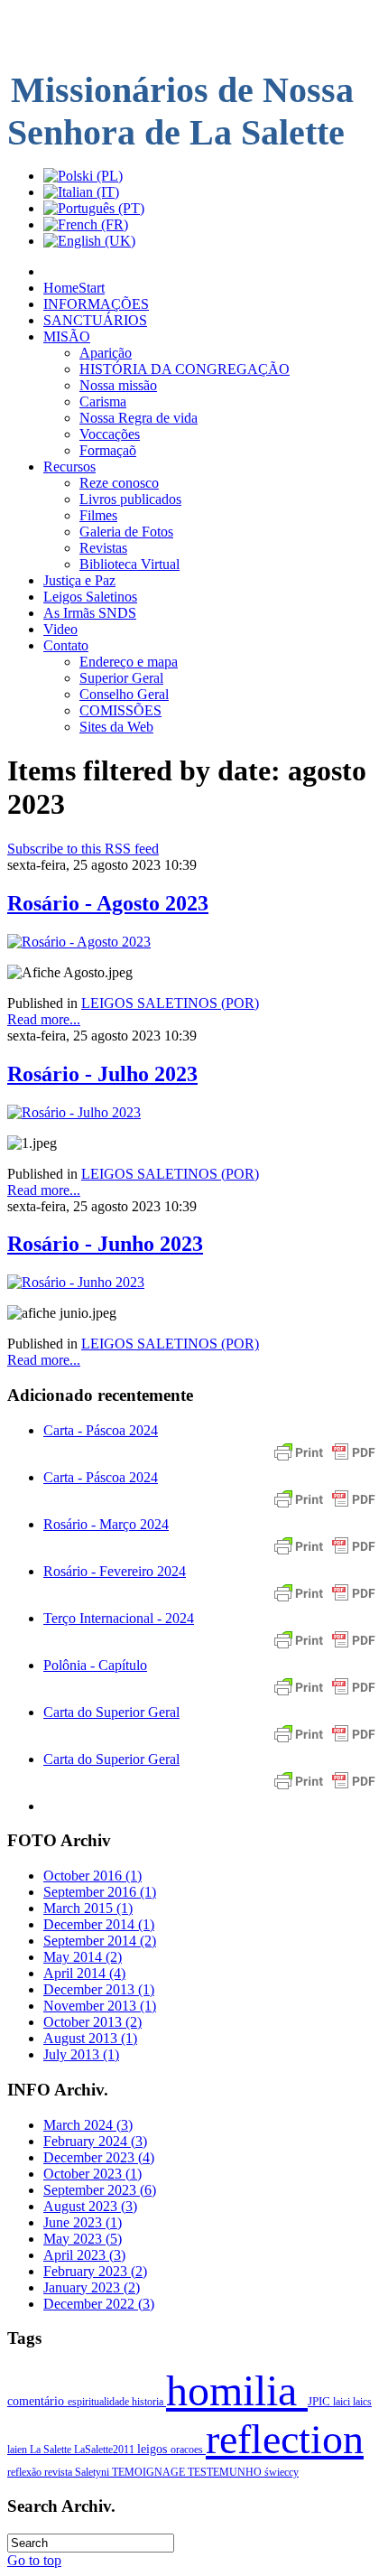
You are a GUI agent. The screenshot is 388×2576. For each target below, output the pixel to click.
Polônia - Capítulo (95, 1665)
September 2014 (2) (100, 1941)
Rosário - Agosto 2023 (108, 903)
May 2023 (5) (83, 2239)
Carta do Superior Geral (111, 1712)
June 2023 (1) (83, 2222)
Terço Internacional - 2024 (119, 1618)
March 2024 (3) (88, 2125)
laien (18, 2450)
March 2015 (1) (88, 1908)
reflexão (26, 2472)
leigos (154, 2449)
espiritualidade (100, 2402)
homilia (237, 2390)
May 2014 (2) (83, 1957)
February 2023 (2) (95, 2271)
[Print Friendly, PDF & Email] (325, 1461)
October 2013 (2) (92, 2022)
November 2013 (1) (100, 2006)
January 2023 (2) (92, 2287)
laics (362, 2402)
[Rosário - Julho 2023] (74, 1112)
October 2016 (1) (92, 1876)
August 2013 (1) (90, 2038)
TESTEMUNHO (226, 2472)
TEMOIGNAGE (150, 2472)
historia (149, 2402)
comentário (37, 2401)
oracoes (188, 2450)
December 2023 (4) (99, 2157)
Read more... (44, 1019)
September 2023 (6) (100, 2190)
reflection (285, 2439)
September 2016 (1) (100, 1892)
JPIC (320, 2402)
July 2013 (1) (81, 2054)
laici (343, 2402)
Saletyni (93, 2472)
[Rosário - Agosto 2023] (79, 942)
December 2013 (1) (99, 1989)
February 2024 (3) (95, 2141)
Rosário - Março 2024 (106, 1524)
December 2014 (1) (99, 1924)
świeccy (282, 2472)
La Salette (52, 2450)
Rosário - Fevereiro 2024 (115, 1571)
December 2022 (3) (99, 2304)
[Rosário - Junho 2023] (76, 1282)
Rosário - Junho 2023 (105, 1244)
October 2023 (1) (92, 2174)
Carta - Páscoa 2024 (101, 1430)
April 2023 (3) (84, 2255)
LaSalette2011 (106, 2450)
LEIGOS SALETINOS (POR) (170, 1003)
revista (60, 2472)
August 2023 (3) (90, 2206)
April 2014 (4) (84, 1973)
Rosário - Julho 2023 (102, 1074)
